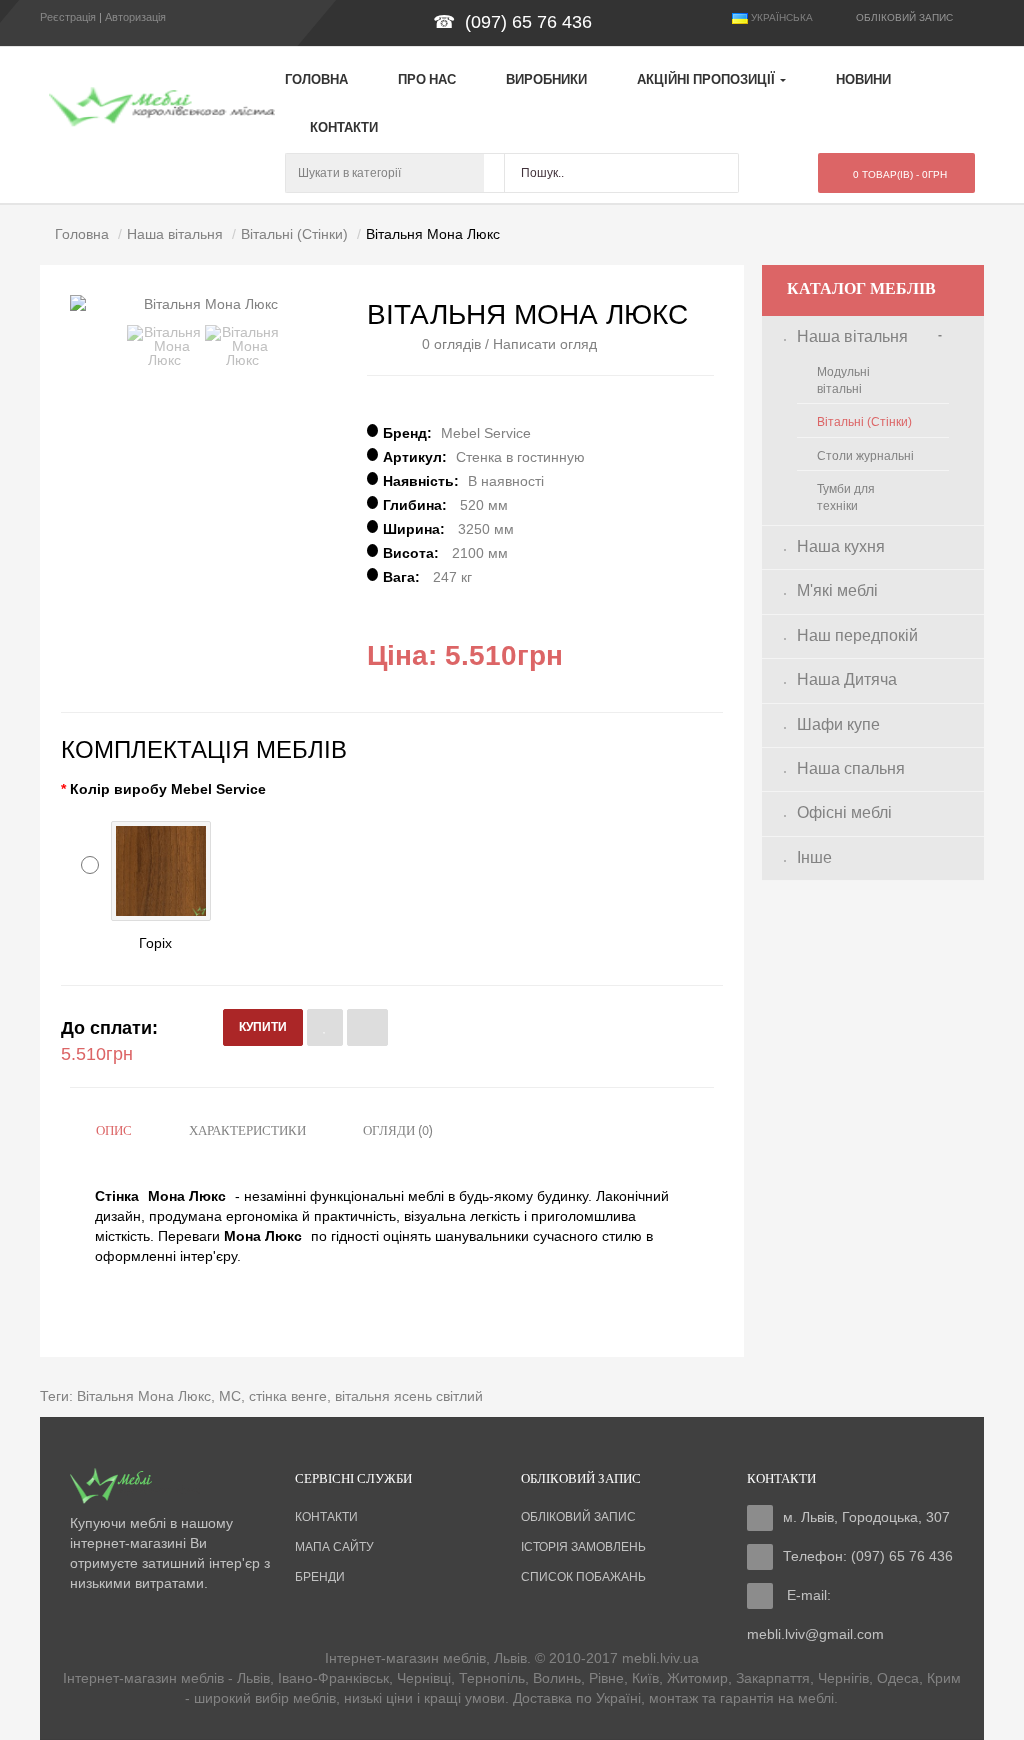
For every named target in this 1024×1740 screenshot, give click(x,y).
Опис (114, 1131)
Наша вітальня (852, 336)
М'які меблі (837, 590)
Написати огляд (545, 344)
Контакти (326, 1517)
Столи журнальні (865, 456)
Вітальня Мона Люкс (144, 1396)
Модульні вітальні (843, 380)
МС (230, 1396)
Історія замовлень (583, 1547)
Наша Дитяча (847, 679)
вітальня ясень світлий (409, 1396)
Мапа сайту (334, 1547)
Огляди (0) (398, 1131)
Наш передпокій (857, 635)
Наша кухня (841, 546)
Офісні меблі (844, 812)
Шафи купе (838, 724)
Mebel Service (486, 433)
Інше (814, 857)
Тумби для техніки (846, 497)
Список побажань (583, 1577)
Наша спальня (851, 768)
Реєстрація (68, 17)
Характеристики (247, 1131)
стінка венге (288, 1396)
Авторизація (135, 17)
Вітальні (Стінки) (864, 422)
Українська (780, 17)
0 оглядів (451, 344)
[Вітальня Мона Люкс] (164, 346)
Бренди (320, 1577)
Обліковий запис (578, 1517)
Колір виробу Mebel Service (168, 789)
